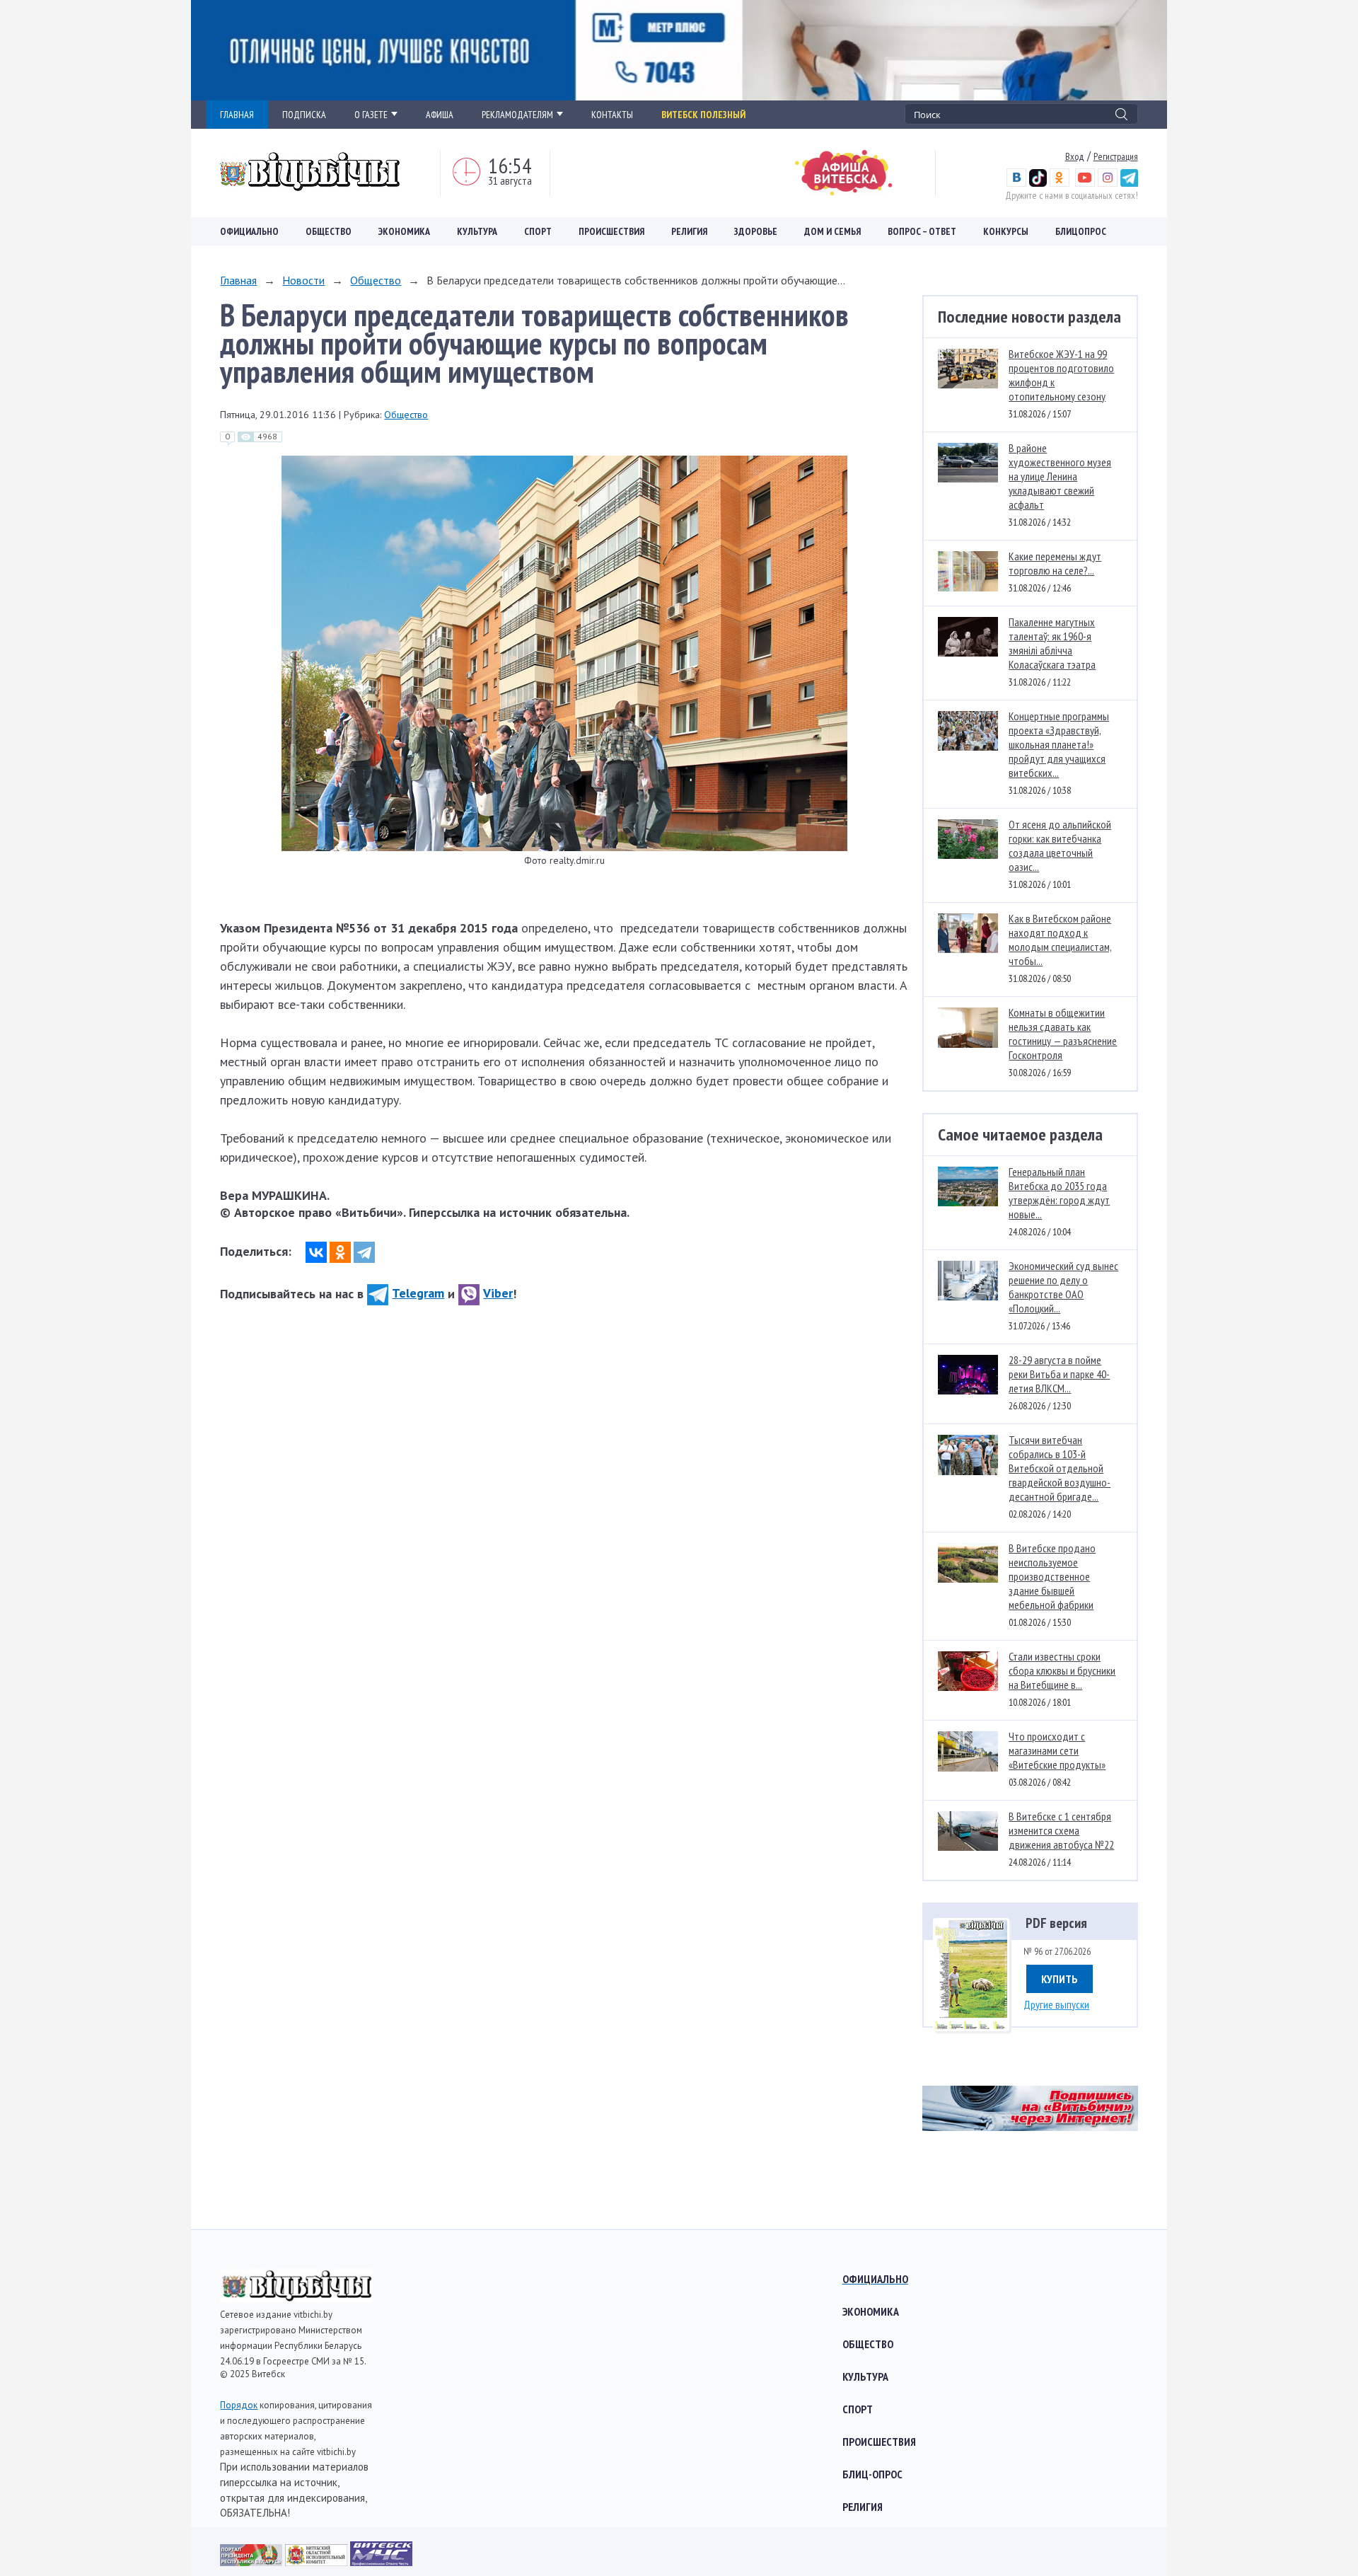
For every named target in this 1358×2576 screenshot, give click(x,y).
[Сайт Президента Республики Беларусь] (253, 2561)
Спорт (538, 231)
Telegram (418, 1293)
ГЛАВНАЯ (237, 115)
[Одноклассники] (340, 1252)
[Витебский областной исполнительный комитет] (318, 2561)
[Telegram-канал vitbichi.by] (1129, 183)
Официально (249, 231)
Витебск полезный (703, 115)
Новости (303, 280)
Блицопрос (1081, 231)
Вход (1075, 156)
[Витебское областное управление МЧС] (381, 2561)
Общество (329, 231)
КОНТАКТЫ (612, 115)
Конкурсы (1006, 231)
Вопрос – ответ (922, 231)
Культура (477, 231)
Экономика (404, 231)
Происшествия (611, 231)
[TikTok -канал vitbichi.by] (1038, 183)
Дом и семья (832, 231)
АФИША (440, 115)
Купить (1060, 1979)
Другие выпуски (1056, 2004)
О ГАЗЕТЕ (371, 115)
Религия (689, 231)
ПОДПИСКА (304, 115)
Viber (498, 1293)
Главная (238, 280)
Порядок (239, 2405)
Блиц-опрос (872, 2474)
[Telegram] (364, 1252)
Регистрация (1116, 156)
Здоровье (756, 231)
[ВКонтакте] (316, 1252)
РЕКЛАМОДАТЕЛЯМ (517, 115)
